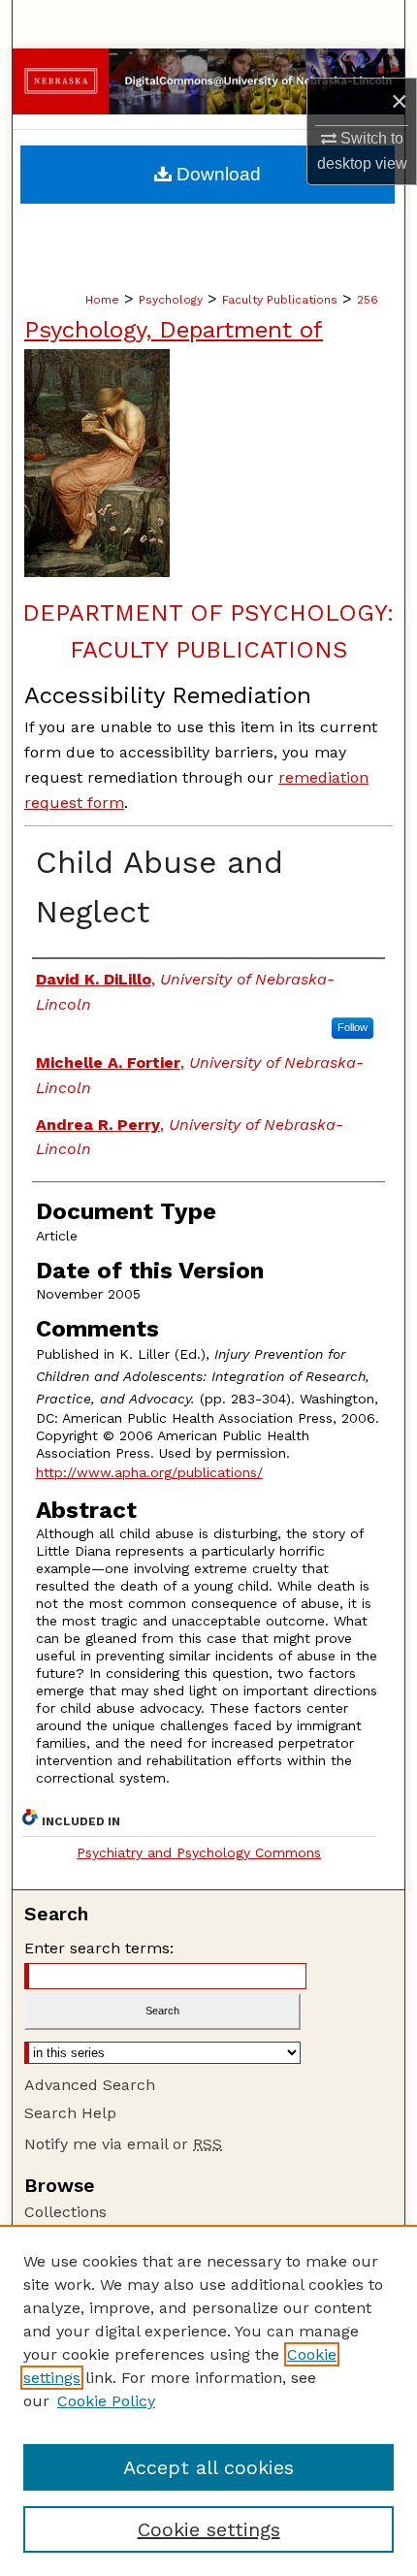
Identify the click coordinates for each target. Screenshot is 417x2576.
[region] (208, 2400)
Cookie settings (209, 2529)
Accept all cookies (208, 2467)
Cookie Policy (106, 2401)
